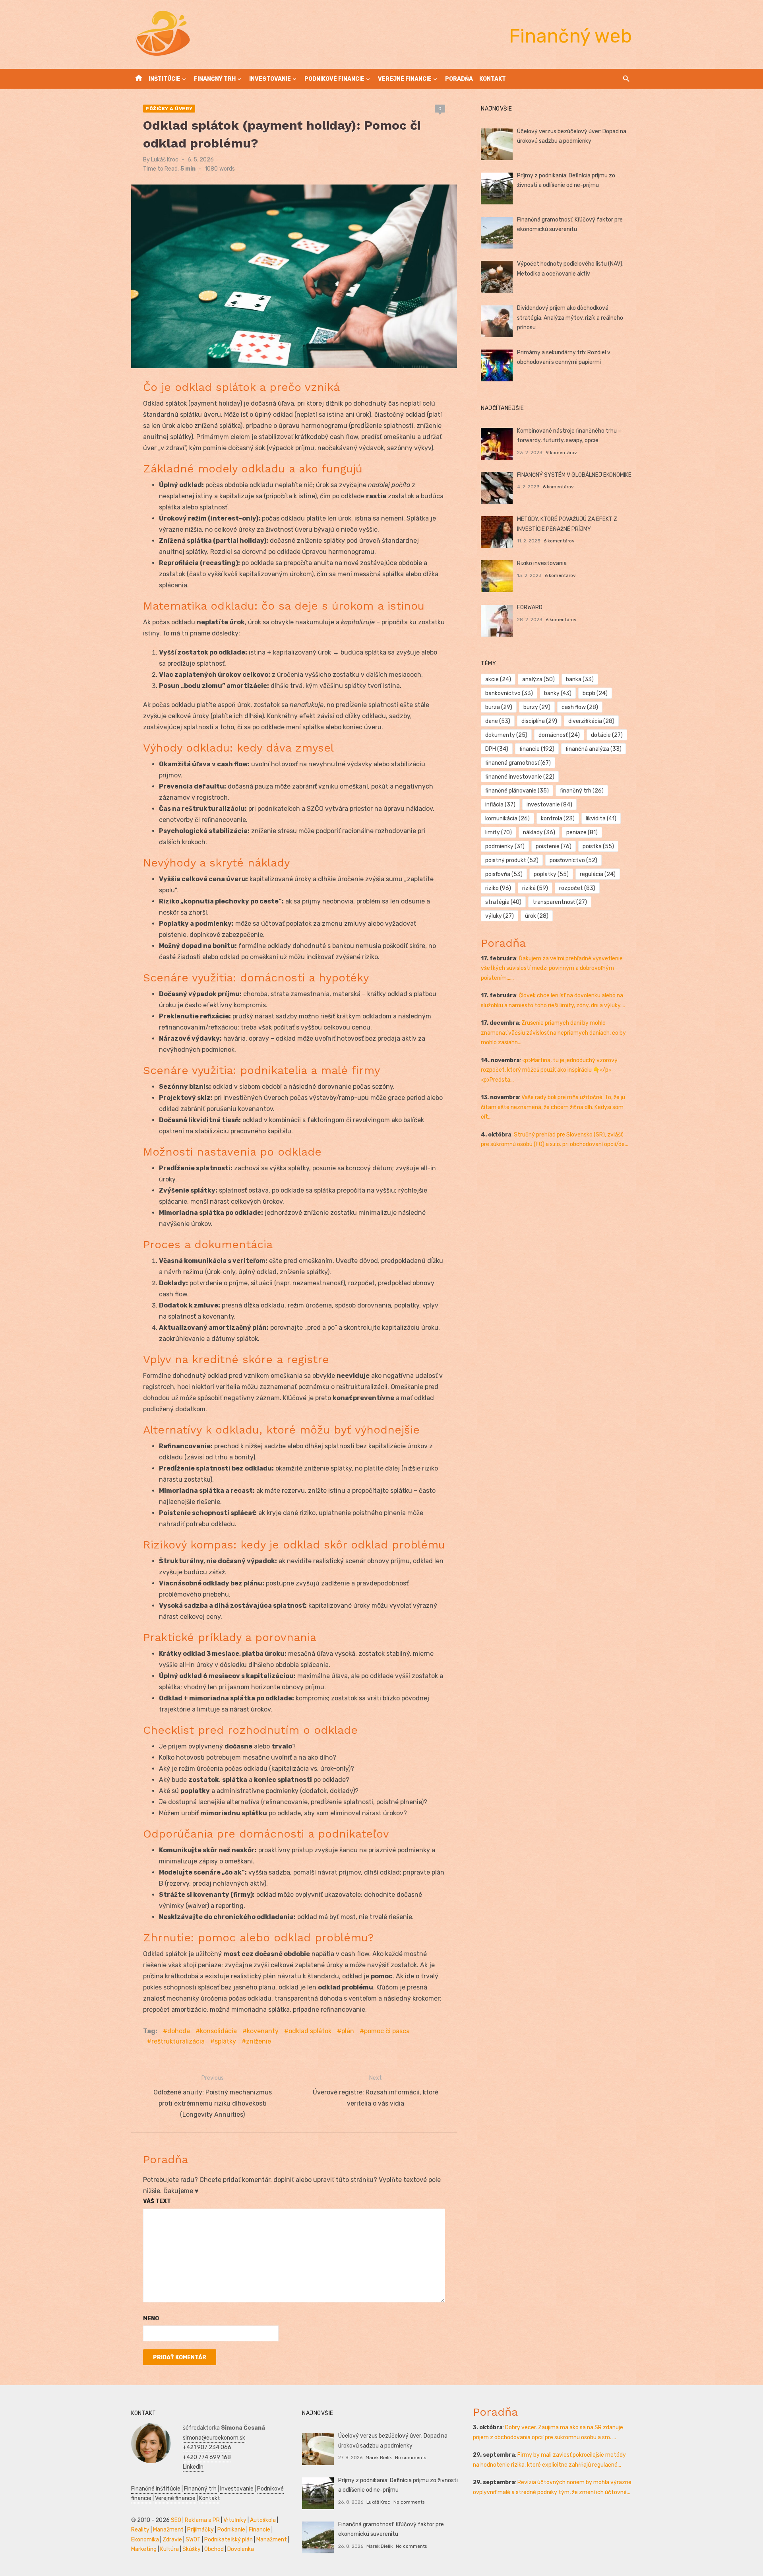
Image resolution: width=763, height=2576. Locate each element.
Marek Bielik (379, 2457)
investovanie (549, 805)
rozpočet (577, 888)
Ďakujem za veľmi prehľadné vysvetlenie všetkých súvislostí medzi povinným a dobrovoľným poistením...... (552, 968)
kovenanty (263, 2031)
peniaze (582, 832)
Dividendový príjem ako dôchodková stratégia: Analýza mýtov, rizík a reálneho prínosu (570, 318)
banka (580, 679)
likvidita (601, 819)
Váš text (157, 2201)
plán (348, 2031)
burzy (537, 707)
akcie (498, 679)
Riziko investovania (542, 563)
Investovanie (270, 79)
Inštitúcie (165, 79)
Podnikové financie (334, 79)
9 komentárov (561, 453)
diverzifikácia (591, 721)
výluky (500, 916)
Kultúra (169, 2549)
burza (499, 707)
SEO (176, 2520)
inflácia (500, 805)
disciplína (539, 721)
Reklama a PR (202, 2520)
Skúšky (192, 2549)
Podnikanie (231, 2530)
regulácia (598, 874)
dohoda (179, 2031)
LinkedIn (193, 2467)
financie (537, 749)
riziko (498, 888)
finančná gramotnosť (518, 763)
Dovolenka (241, 2549)
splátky (225, 2041)
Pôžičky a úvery (169, 109)
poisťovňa (504, 874)
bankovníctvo (509, 693)
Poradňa (459, 79)
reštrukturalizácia (178, 2041)
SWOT (193, 2540)
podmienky (505, 846)
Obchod (214, 2549)
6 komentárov (558, 487)
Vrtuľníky (235, 2520)
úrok (537, 916)
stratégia (503, 902)
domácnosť (559, 735)
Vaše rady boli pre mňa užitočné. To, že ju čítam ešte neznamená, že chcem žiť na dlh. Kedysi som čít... (553, 1107)
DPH (497, 749)
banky (558, 693)
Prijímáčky (200, 2530)
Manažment (168, 2530)
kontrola (558, 819)
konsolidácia (218, 2031)
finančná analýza (594, 749)
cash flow (580, 707)
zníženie (259, 2041)
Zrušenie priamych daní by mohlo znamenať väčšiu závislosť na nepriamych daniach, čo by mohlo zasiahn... (553, 1033)
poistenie (554, 846)
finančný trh (582, 791)
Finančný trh (215, 79)
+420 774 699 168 (207, 2457)
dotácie (607, 735)
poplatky (551, 874)
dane (498, 721)
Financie (259, 2530)
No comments (411, 2457)
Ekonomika (145, 2540)
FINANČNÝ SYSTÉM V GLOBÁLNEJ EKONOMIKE (574, 475)
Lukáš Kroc (165, 160)
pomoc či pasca (387, 2031)
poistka (598, 846)
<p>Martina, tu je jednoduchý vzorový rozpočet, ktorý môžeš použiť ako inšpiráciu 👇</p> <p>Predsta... (549, 1070)
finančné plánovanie (517, 791)
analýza (538, 679)
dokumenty (506, 735)
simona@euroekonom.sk (214, 2438)
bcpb (595, 693)
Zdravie (172, 2540)
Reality (140, 2530)
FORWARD (530, 607)
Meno (151, 2319)
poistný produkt (512, 860)
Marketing (144, 2549)
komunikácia (507, 819)
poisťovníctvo (573, 860)
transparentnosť (560, 902)
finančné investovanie (520, 777)
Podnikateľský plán (229, 2540)
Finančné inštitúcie (156, 2489)
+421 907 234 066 (207, 2447)
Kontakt (493, 79)
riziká (535, 888)
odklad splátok (310, 2031)
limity (499, 832)
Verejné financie (405, 79)
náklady (539, 832)
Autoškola (263, 2520)
